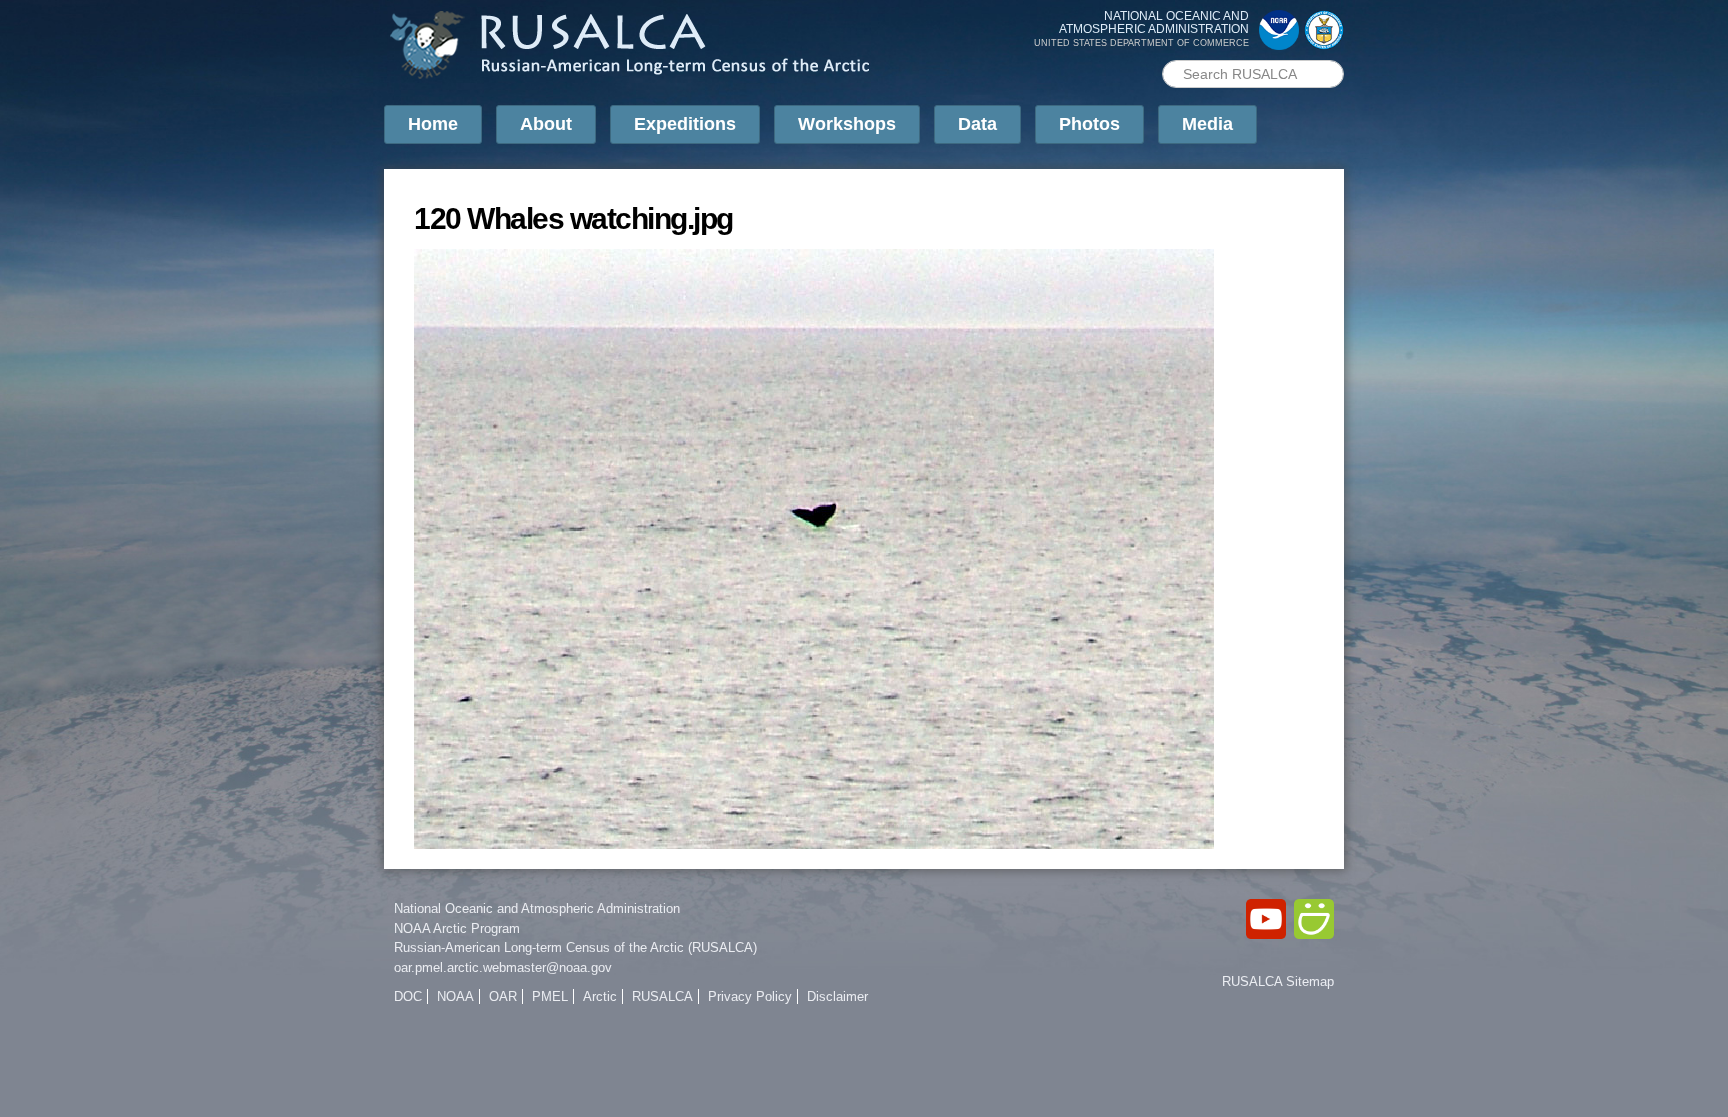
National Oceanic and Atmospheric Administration (537, 908)
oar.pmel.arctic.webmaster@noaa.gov (503, 967)
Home (433, 124)
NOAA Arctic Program (457, 928)
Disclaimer (837, 996)
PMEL (550, 996)
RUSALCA (662, 996)
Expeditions (685, 124)
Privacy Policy (750, 996)
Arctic (600, 996)
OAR (503, 996)
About (546, 124)
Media (1207, 124)
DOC (408, 996)
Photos (1089, 124)
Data (977, 124)
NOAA (455, 996)
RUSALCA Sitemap (1278, 981)
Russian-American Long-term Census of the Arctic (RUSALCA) (575, 947)
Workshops (847, 124)
